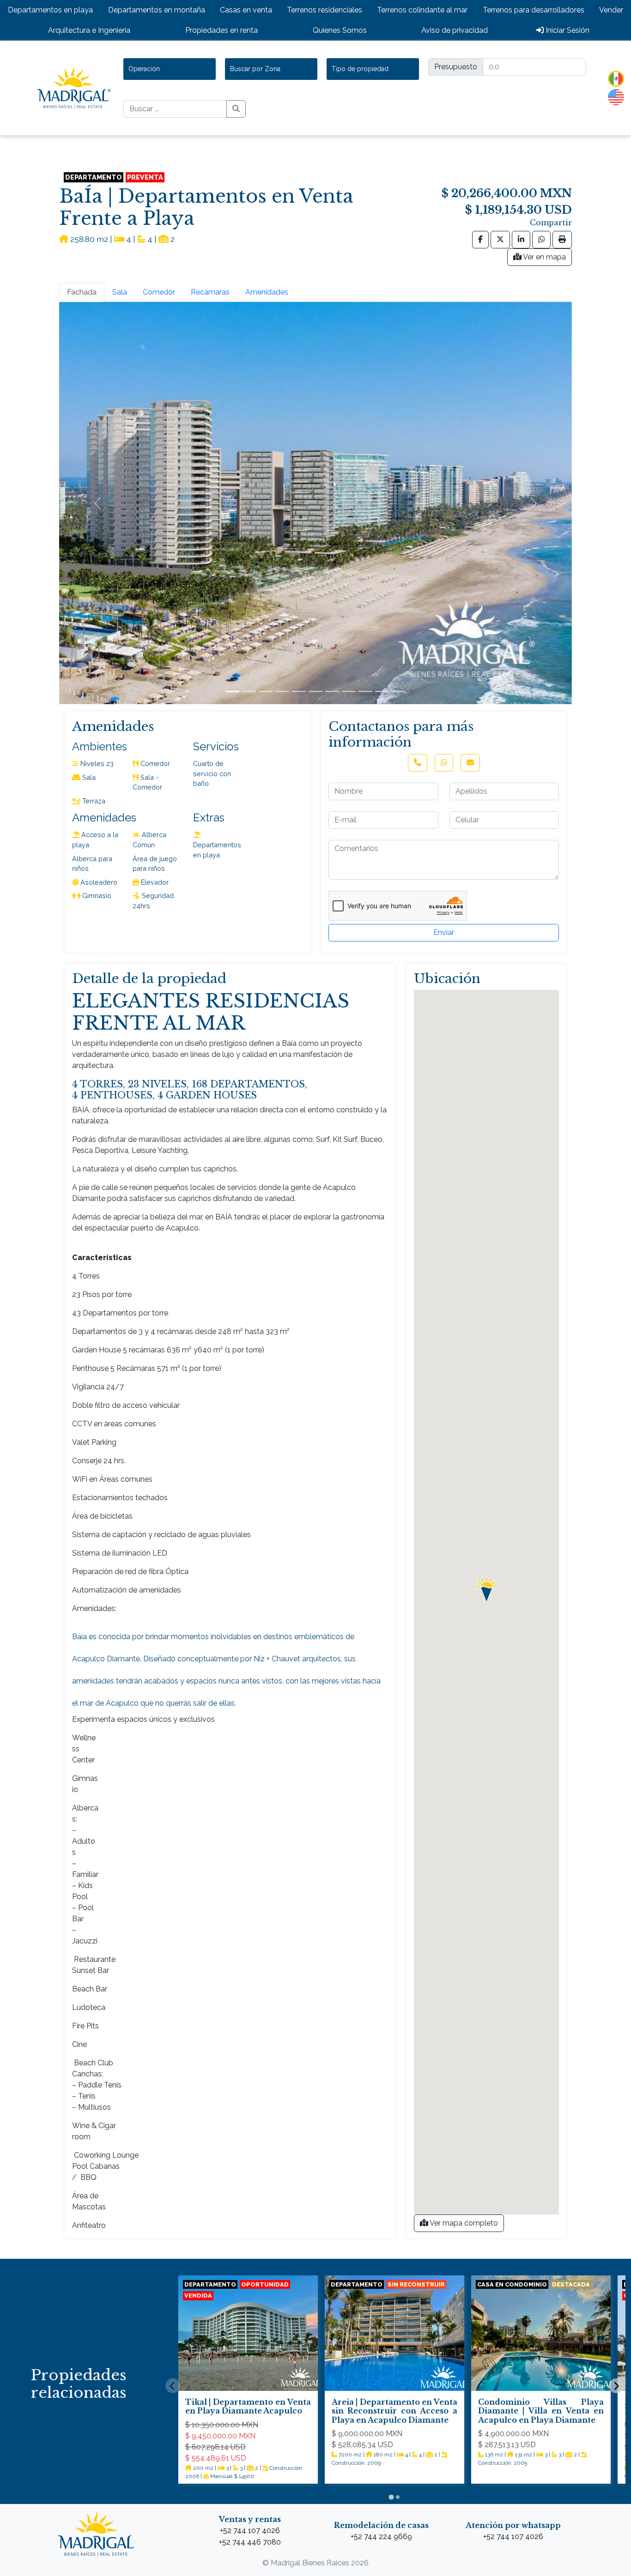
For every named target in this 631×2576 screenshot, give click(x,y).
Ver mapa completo (463, 2223)
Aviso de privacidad (455, 30)
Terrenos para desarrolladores (534, 10)
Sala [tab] (120, 292)
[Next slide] (616, 2386)
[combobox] (170, 69)
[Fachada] (232, 691)
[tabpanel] (315, 503)
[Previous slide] (173, 2386)
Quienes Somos (340, 30)
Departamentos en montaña (157, 10)
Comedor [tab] (159, 292)
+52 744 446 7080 (250, 2542)
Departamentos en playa (50, 10)
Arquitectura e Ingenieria (89, 30)
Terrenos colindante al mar (422, 10)
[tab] (391, 2497)
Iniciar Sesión (567, 30)
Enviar (444, 932)
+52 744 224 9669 (381, 2537)
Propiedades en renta (221, 30)
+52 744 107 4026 (250, 2531)
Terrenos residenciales (325, 10)
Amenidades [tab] (267, 292)
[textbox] (148, 69)
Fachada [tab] (82, 292)
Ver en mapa (544, 257)
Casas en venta (246, 10)
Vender (611, 10)
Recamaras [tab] (210, 292)
